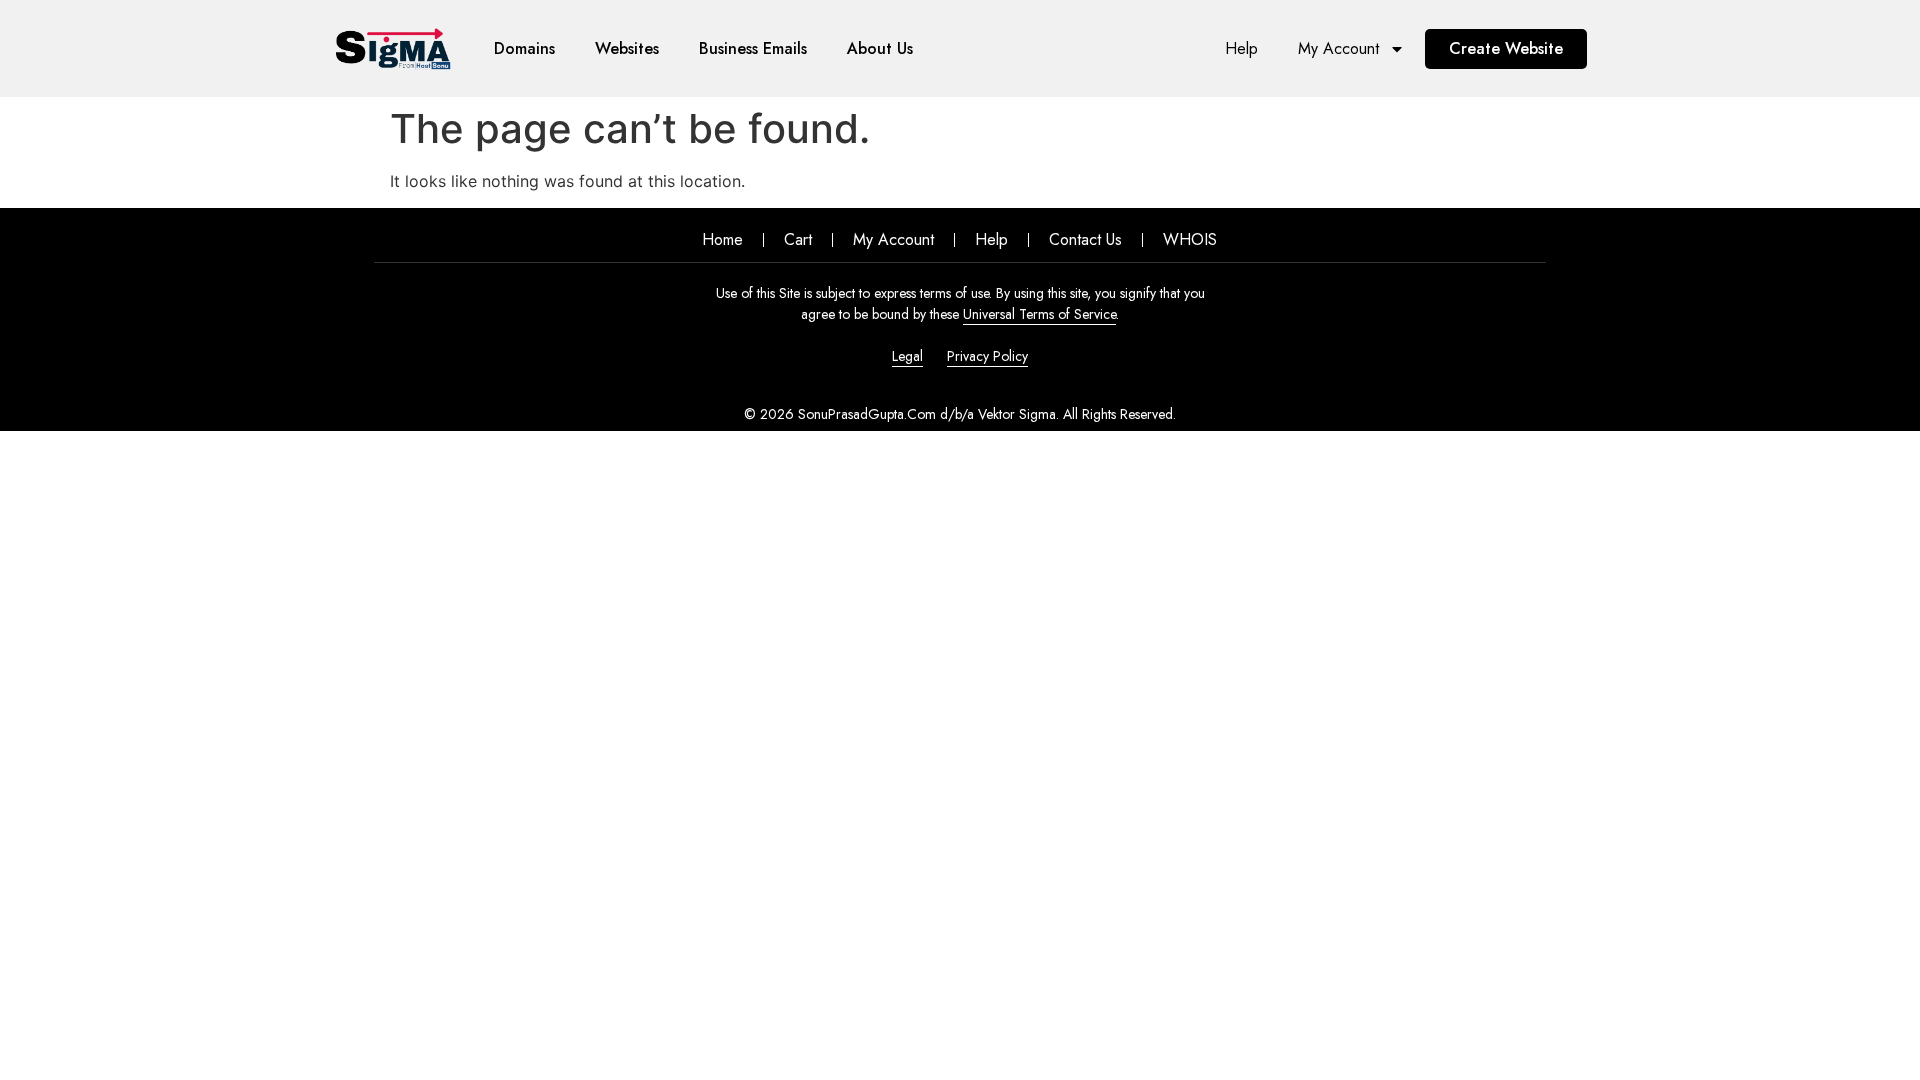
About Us (880, 48)
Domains (524, 48)
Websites (627, 48)
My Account (1338, 48)
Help (1241, 48)
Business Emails (753, 48)
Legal (907, 356)
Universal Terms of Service (1039, 314)
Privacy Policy (987, 356)
